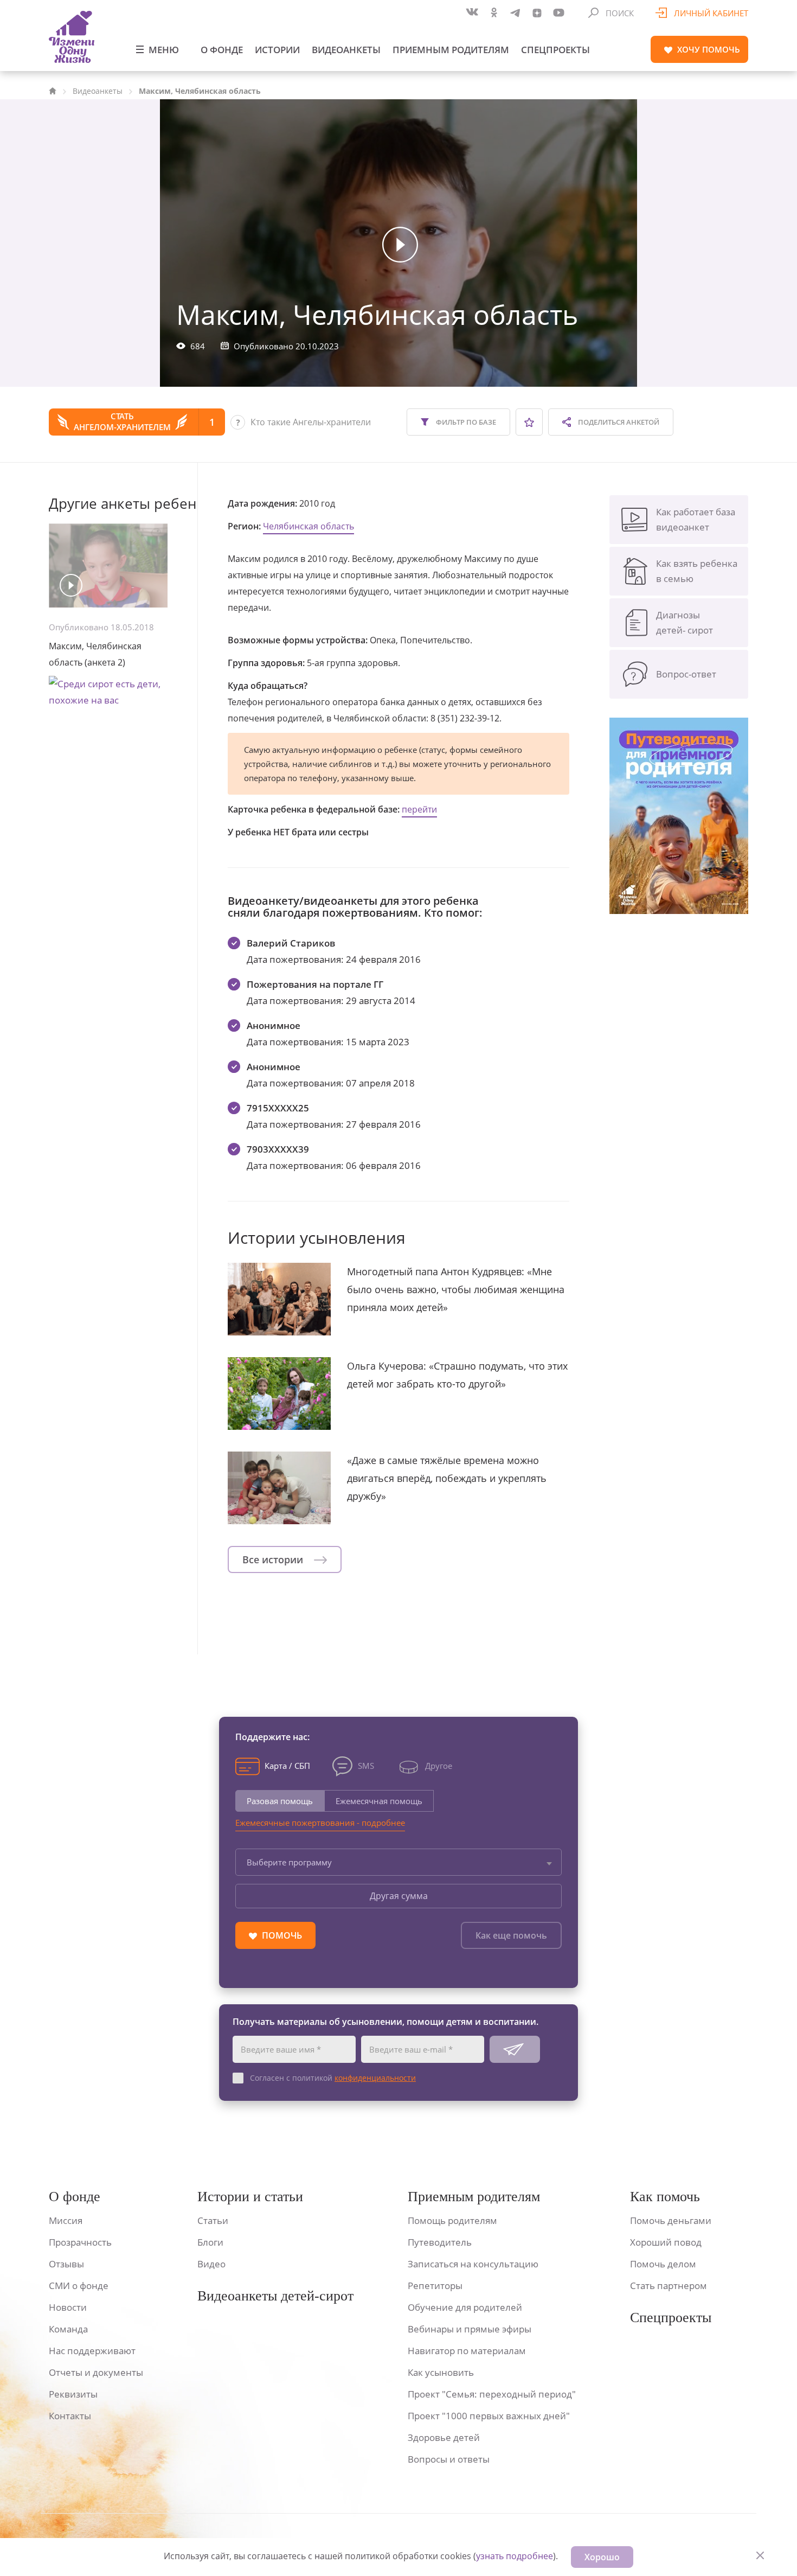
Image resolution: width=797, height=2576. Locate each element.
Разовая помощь (280, 1801)
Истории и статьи (250, 2197)
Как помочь (665, 2197)
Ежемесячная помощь (379, 1801)
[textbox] (398, 1862)
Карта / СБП (287, 1766)
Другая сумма (399, 1896)
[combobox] (398, 1862)
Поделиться (618, 422)
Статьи (213, 2220)
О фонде (222, 50)
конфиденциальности (375, 2078)
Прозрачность (80, 2242)
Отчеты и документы (96, 2372)
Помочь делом (663, 2264)
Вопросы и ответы (449, 2459)
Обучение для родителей (465, 2307)
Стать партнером (669, 2286)
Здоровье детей (444, 2437)
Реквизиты (73, 2394)
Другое (439, 1766)
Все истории (274, 1559)
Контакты (70, 2416)
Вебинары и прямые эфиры (470, 2329)
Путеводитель (440, 2242)
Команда (68, 2329)
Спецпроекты (555, 50)
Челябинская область (308, 526)
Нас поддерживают (92, 2351)
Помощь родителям (452, 2220)
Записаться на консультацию (473, 2264)
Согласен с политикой (333, 2078)
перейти (419, 809)
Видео (211, 2264)
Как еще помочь (511, 1935)
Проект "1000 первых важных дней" (489, 2416)
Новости (68, 2307)
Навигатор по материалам (467, 2351)
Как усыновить (441, 2372)
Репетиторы (435, 2286)
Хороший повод (666, 2242)
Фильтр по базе (465, 422)
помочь (709, 49)
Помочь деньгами (671, 2220)
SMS (366, 1766)
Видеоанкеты (346, 50)
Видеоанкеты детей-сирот (275, 2296)
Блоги (210, 2242)
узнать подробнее (515, 2556)
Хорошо (602, 2557)
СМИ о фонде (79, 2286)
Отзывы (66, 2264)
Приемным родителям (451, 50)
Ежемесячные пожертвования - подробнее (320, 1823)
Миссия (66, 2220)
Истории (277, 50)
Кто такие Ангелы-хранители (311, 422)
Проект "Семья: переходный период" (492, 2394)
